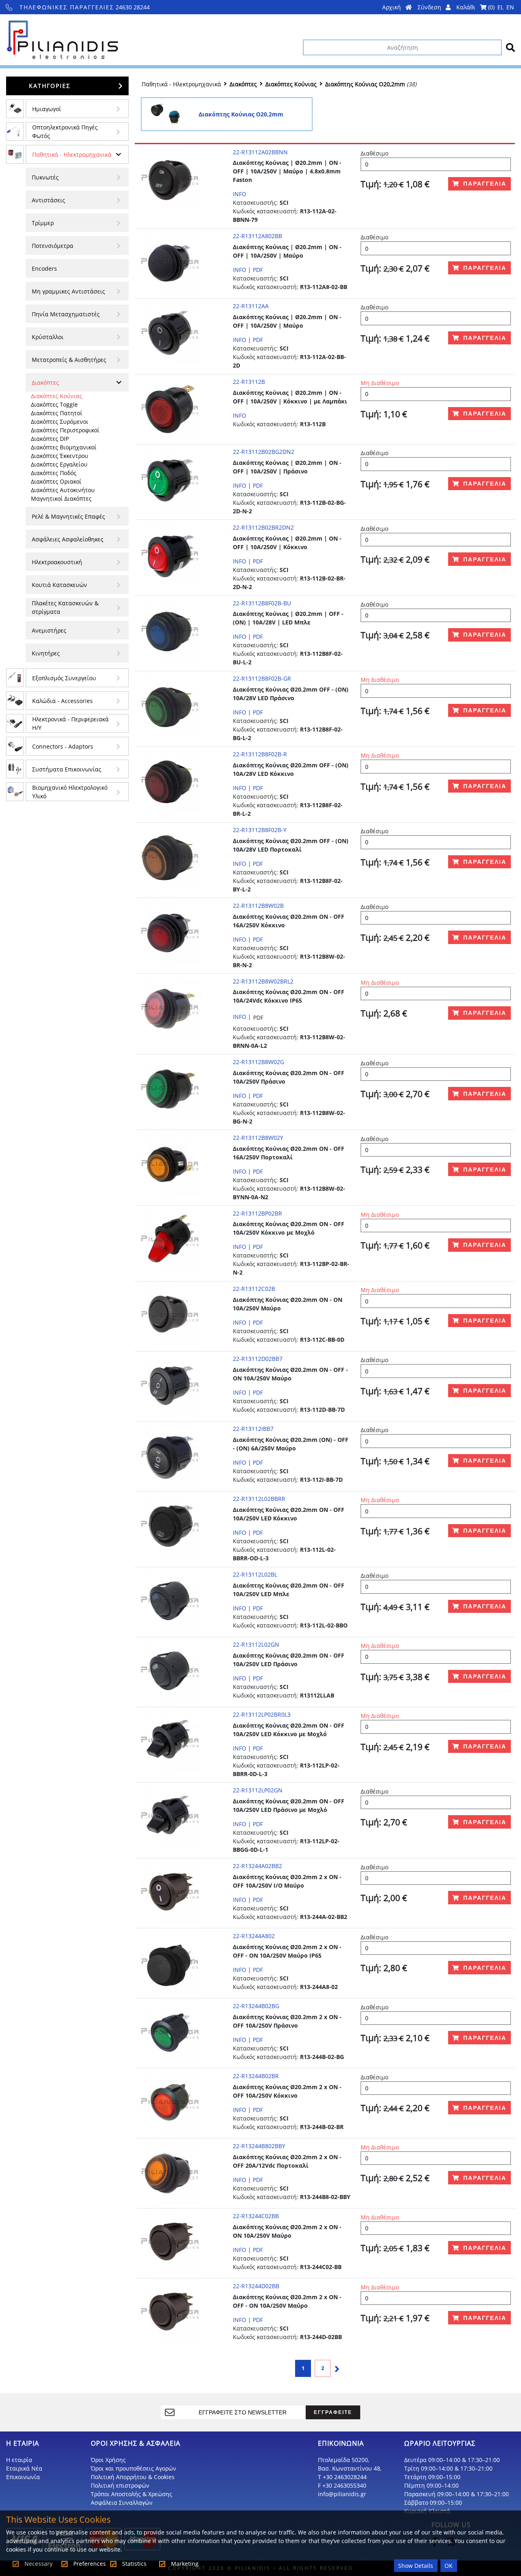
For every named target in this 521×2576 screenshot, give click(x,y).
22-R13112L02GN (256, 1644)
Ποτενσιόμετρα (53, 246)
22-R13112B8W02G (258, 1062)
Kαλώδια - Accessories (62, 701)
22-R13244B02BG (256, 2006)
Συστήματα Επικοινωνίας (67, 769)
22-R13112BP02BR (257, 1213)
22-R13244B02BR (256, 2076)
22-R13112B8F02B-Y (260, 830)
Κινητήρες (46, 653)
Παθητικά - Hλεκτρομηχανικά (72, 154)
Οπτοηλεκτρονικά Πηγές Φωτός (65, 131)
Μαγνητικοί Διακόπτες (61, 498)
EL (500, 7)
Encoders (44, 268)
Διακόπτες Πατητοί (57, 413)
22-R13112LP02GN (258, 1790)
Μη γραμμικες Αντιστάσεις (68, 291)
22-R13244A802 (254, 1936)
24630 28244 (85, 7)
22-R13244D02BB (256, 2286)
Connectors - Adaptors (63, 746)
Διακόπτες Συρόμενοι (60, 422)
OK (449, 2566)
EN (510, 7)
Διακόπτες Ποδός (54, 473)
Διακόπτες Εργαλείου (59, 464)
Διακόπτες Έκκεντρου (60, 456)
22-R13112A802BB (257, 236)
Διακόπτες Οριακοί (56, 481)
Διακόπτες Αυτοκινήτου (63, 490)
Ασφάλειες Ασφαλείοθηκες (68, 539)
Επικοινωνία (23, 2477)
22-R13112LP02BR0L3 (262, 1714)
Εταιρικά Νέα (24, 2468)
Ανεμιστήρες (49, 630)
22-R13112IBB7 (253, 1429)
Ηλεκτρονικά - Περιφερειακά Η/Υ (70, 723)
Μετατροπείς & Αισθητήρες (69, 360)
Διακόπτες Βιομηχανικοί (64, 447)
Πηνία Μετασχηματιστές (66, 314)
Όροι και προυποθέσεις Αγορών (134, 2468)
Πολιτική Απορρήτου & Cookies (133, 2477)
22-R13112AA (251, 306)
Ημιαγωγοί (47, 109)
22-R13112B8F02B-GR (262, 678)
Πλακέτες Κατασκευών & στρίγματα (65, 607)
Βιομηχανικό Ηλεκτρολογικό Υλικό (70, 792)
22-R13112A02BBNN (260, 152)
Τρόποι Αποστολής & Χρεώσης (131, 2494)
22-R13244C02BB (256, 2216)
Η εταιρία (19, 2460)
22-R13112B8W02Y (258, 1138)
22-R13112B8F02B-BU (262, 603)
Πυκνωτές (45, 177)
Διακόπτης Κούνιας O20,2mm (365, 84)
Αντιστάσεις (48, 200)
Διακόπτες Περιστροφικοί (65, 430)
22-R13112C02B (254, 1289)
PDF (258, 270)
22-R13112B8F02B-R (260, 754)
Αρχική (392, 7)
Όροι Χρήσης (108, 2460)
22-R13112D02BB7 (258, 1359)
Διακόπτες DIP (50, 439)
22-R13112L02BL (255, 1574)
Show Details (416, 2566)
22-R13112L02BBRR (259, 1499)
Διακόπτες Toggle (54, 404)
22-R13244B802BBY (259, 2146)
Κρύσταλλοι (48, 337)
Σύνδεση (430, 7)
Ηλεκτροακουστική (57, 562)
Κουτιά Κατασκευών (59, 585)
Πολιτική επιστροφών (120, 2485)
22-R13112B (249, 382)
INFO (240, 194)
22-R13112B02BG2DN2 (264, 452)
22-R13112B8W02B (258, 906)
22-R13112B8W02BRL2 (263, 981)
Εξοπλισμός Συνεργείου (64, 678)
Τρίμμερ (43, 223)
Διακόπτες (45, 382)
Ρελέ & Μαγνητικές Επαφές (68, 516)
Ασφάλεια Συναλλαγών (122, 2503)
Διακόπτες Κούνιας (57, 396)
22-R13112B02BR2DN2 (263, 527)
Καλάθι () (475, 7)
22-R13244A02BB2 (257, 1866)
